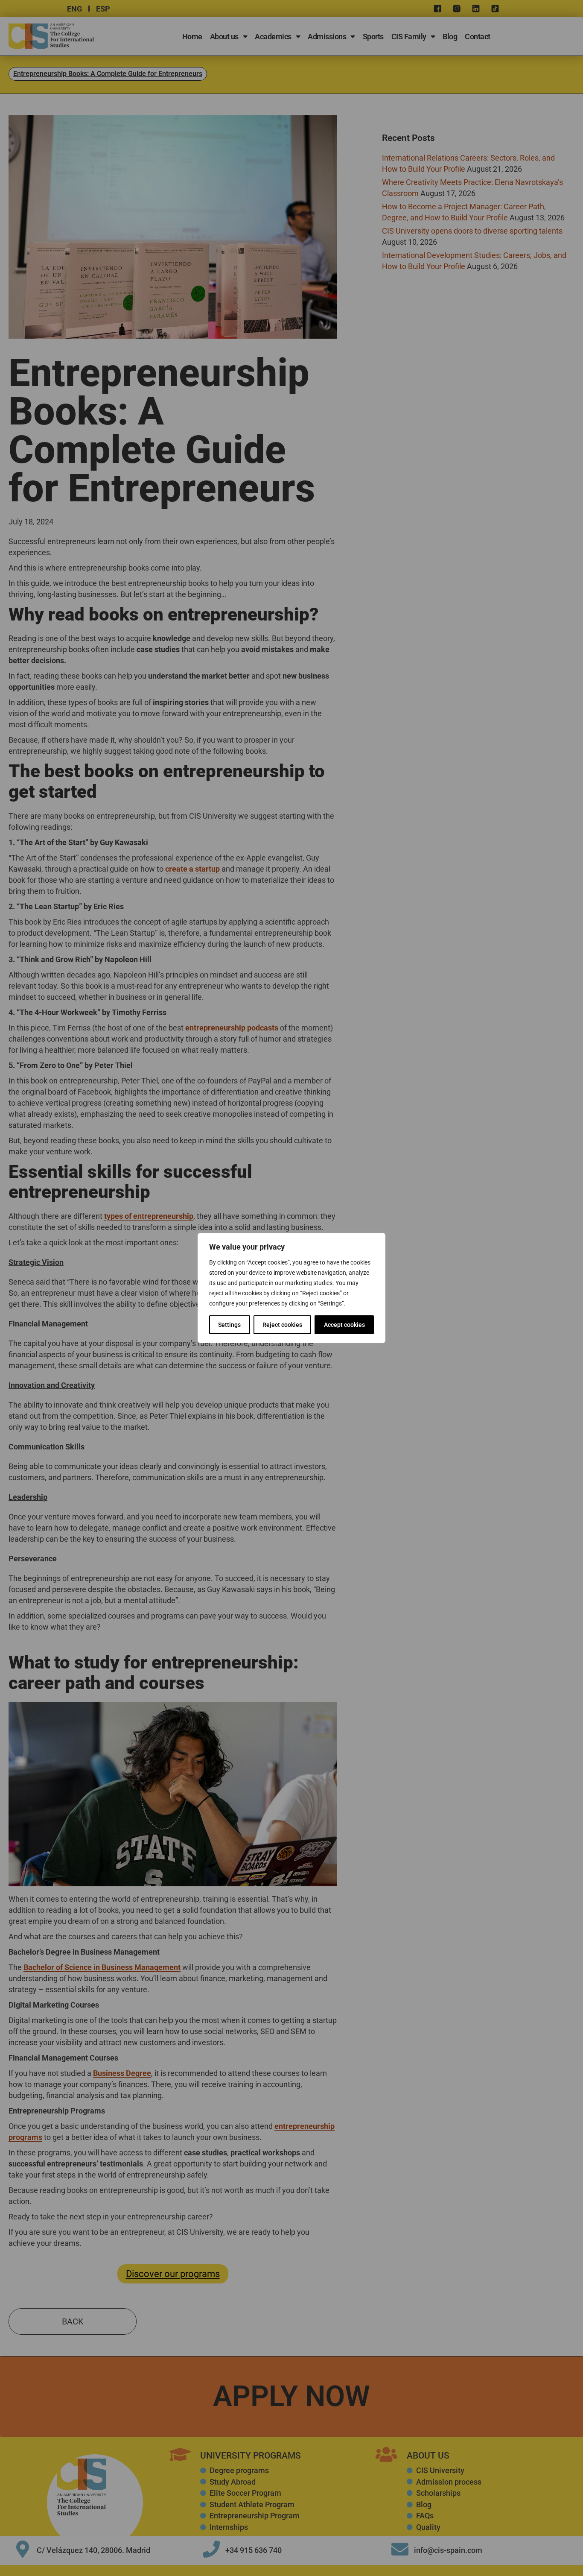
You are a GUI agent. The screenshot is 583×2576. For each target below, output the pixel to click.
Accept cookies (344, 1325)
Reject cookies (282, 1325)
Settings (229, 1325)
